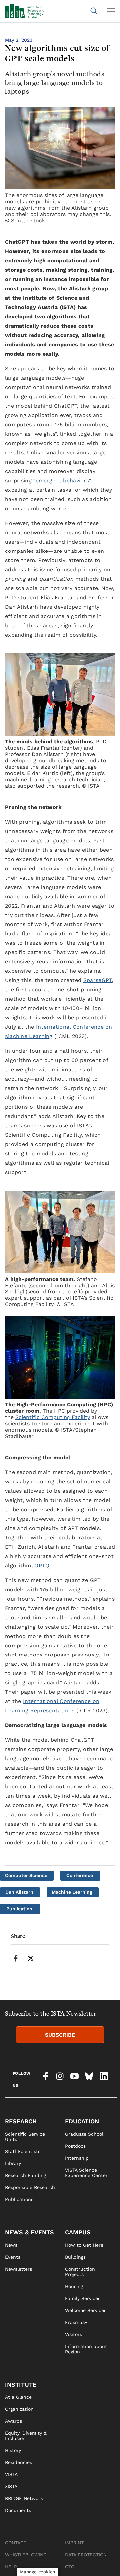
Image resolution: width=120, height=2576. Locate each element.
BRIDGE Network (24, 2498)
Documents (18, 2510)
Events (13, 2257)
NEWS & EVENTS (29, 2232)
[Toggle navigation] (111, 11)
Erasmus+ (76, 2322)
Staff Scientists (23, 2151)
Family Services (83, 2298)
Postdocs (75, 2146)
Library (13, 2163)
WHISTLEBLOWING (26, 2555)
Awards (13, 2421)
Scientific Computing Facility (53, 1417)
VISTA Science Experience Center (86, 2173)
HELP (11, 2567)
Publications (19, 2199)
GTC (70, 2567)
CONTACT (16, 2543)
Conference (80, 1875)
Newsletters (18, 2269)
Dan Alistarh (19, 1892)
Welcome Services (86, 2310)
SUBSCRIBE (60, 2035)
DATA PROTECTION (86, 2555)
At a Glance (18, 2397)
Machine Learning (72, 1892)
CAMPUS (78, 2232)
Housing (74, 2286)
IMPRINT (74, 2543)
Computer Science (26, 1875)
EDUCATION (82, 2121)
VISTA (11, 2474)
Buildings (75, 2257)
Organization (19, 2409)
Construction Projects (80, 2272)
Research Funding (25, 2175)
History (13, 2450)
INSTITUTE (21, 2384)
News (11, 2245)
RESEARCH (21, 2121)
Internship (77, 2158)
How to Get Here (84, 2245)
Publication (19, 1909)
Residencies (18, 2462)
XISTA (11, 2486)
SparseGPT (98, 980)
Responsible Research (30, 2187)
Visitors (73, 2334)
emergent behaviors (62, 480)
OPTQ (42, 1565)
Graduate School (84, 2134)
